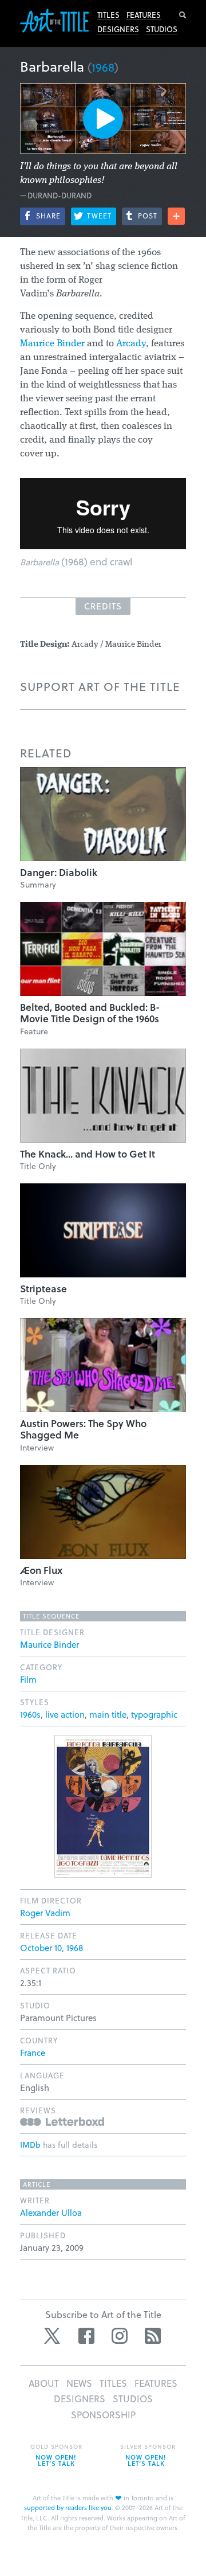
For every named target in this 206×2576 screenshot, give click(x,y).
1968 (103, 67)
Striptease (43, 1289)
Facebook (86, 2336)
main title (108, 1714)
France (33, 2053)
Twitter (53, 2336)
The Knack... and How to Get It (88, 1154)
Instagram (120, 2336)
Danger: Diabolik (59, 872)
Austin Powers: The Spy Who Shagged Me (83, 1429)
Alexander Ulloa (51, 2213)
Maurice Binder (52, 344)
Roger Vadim (45, 1913)
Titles (108, 15)
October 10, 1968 (51, 1948)
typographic (154, 1714)
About (44, 2383)
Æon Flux (41, 1570)
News (79, 2383)
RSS (153, 2336)
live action (65, 1714)
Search (183, 15)
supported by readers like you (68, 2507)
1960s (30, 1714)
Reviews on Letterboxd (62, 2122)
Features (144, 15)
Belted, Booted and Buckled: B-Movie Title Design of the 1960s (90, 1013)
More (176, 216)
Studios (162, 29)
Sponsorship (103, 2415)
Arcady (131, 344)
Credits (103, 606)
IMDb (30, 2145)
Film (28, 1679)
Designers (118, 29)
